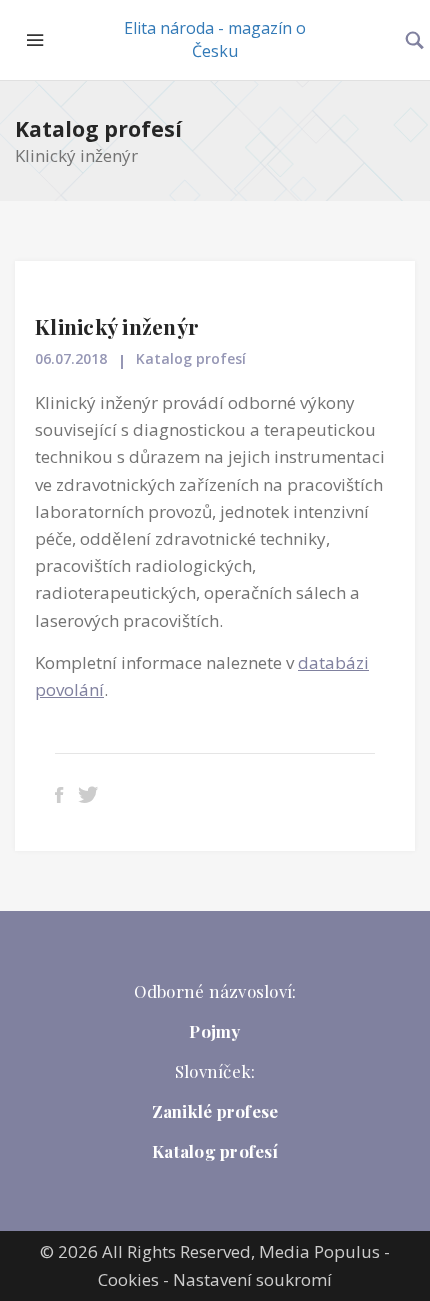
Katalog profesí (98, 129)
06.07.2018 (71, 358)
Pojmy (214, 1031)
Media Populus (319, 1251)
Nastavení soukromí (252, 1279)
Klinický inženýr (117, 326)
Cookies (128, 1279)
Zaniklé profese (215, 1111)
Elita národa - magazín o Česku (215, 39)
